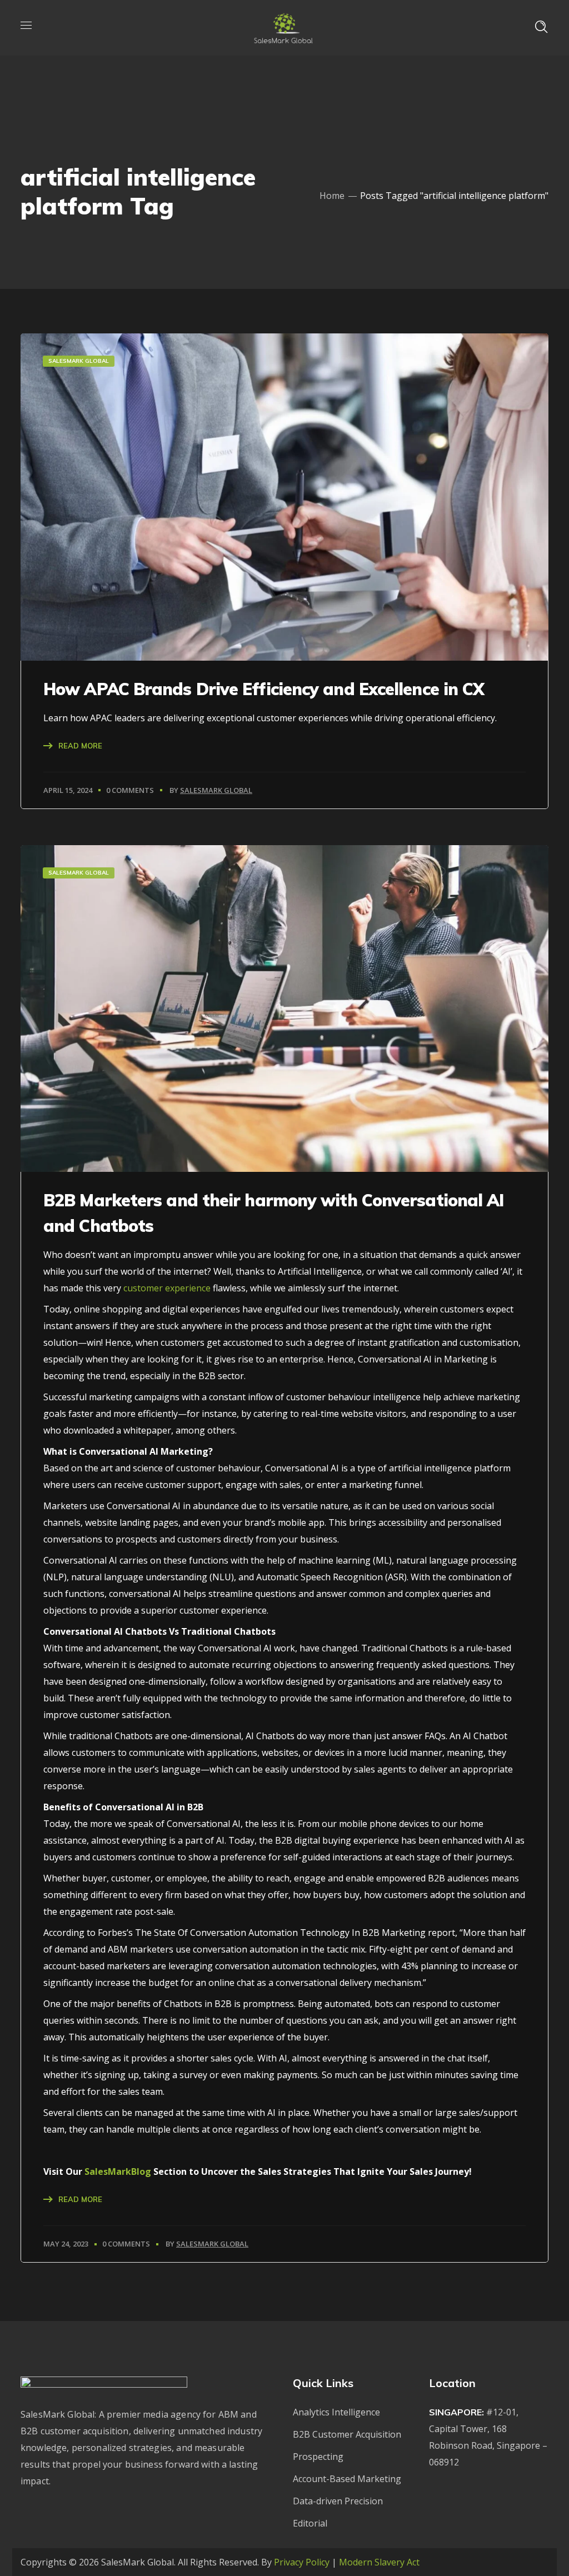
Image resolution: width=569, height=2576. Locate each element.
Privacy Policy (302, 2562)
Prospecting (318, 2457)
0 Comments (130, 790)
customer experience (167, 1288)
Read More (80, 746)
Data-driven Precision (338, 2501)
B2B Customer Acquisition (347, 2434)
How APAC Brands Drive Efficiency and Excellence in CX (264, 689)
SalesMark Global (216, 790)
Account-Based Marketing (347, 2479)
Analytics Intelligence (336, 2412)
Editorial (310, 2523)
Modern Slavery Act (379, 2562)
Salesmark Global (79, 361)
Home (332, 196)
